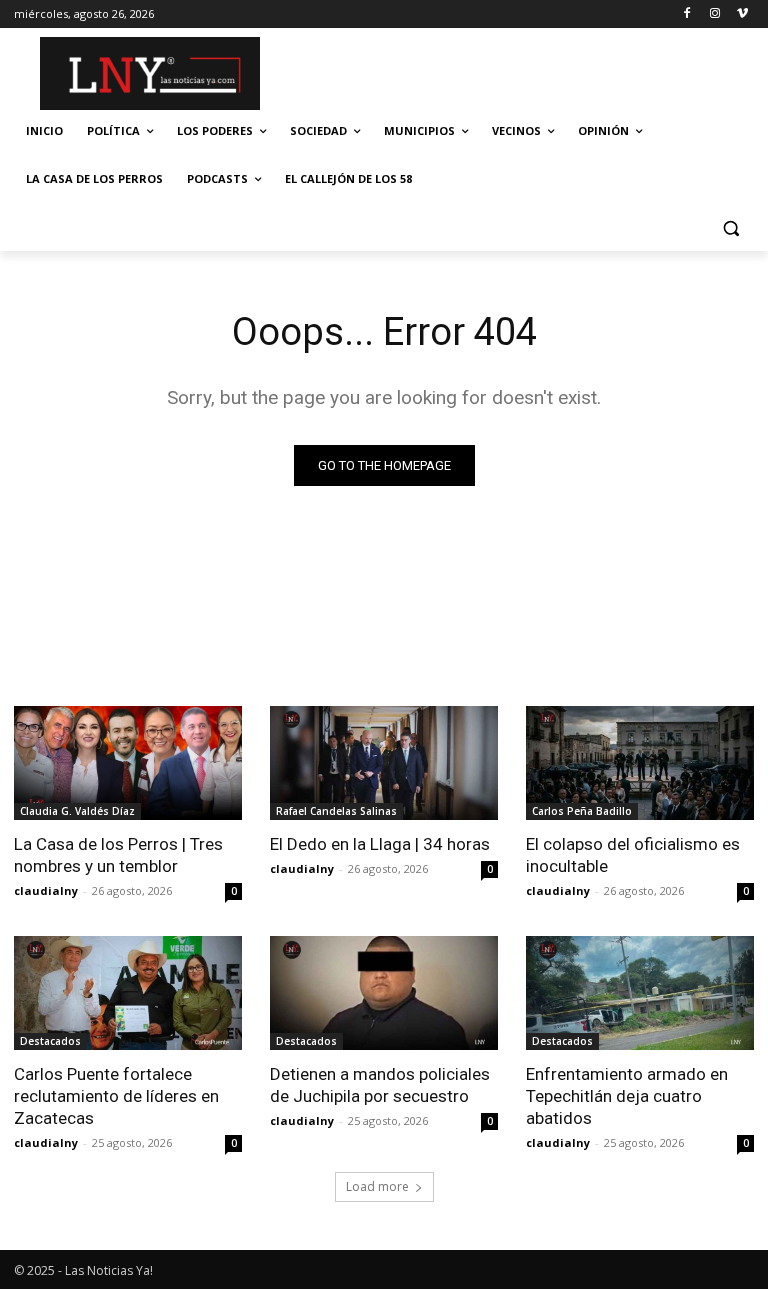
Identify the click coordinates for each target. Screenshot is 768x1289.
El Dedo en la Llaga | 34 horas (380, 844)
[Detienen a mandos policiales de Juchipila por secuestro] (384, 993)
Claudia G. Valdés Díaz (77, 811)
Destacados (50, 1041)
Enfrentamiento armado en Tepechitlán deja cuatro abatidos (627, 1096)
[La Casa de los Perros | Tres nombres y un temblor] (128, 763)
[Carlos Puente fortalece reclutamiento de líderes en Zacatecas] (128, 993)
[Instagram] (714, 14)
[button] (730, 227)
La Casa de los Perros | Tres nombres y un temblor (118, 855)
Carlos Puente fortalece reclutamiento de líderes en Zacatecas (116, 1096)
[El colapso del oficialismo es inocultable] (640, 763)
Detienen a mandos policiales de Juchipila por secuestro (380, 1085)
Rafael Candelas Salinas (336, 811)
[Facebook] (687, 14)
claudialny (46, 890)
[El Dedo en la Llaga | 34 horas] (384, 763)
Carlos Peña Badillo (582, 811)
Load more (377, 1186)
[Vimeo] (742, 14)
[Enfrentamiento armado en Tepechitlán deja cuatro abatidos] (640, 993)
